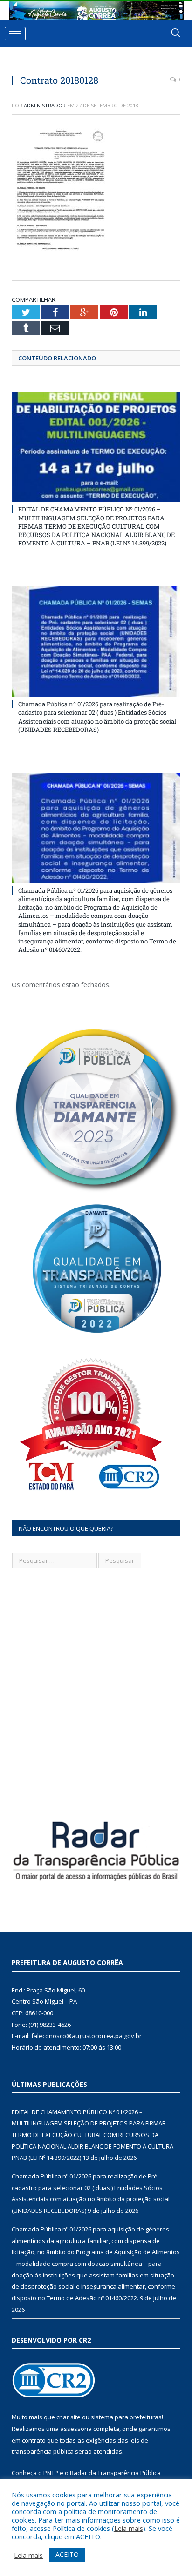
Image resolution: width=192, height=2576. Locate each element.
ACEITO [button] (67, 2554)
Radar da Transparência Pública (115, 2473)
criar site (69, 2417)
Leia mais (129, 2528)
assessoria (76, 2429)
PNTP (51, 2473)
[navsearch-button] (176, 33)
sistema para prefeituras (126, 2417)
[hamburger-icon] (15, 34)
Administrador (45, 105)
